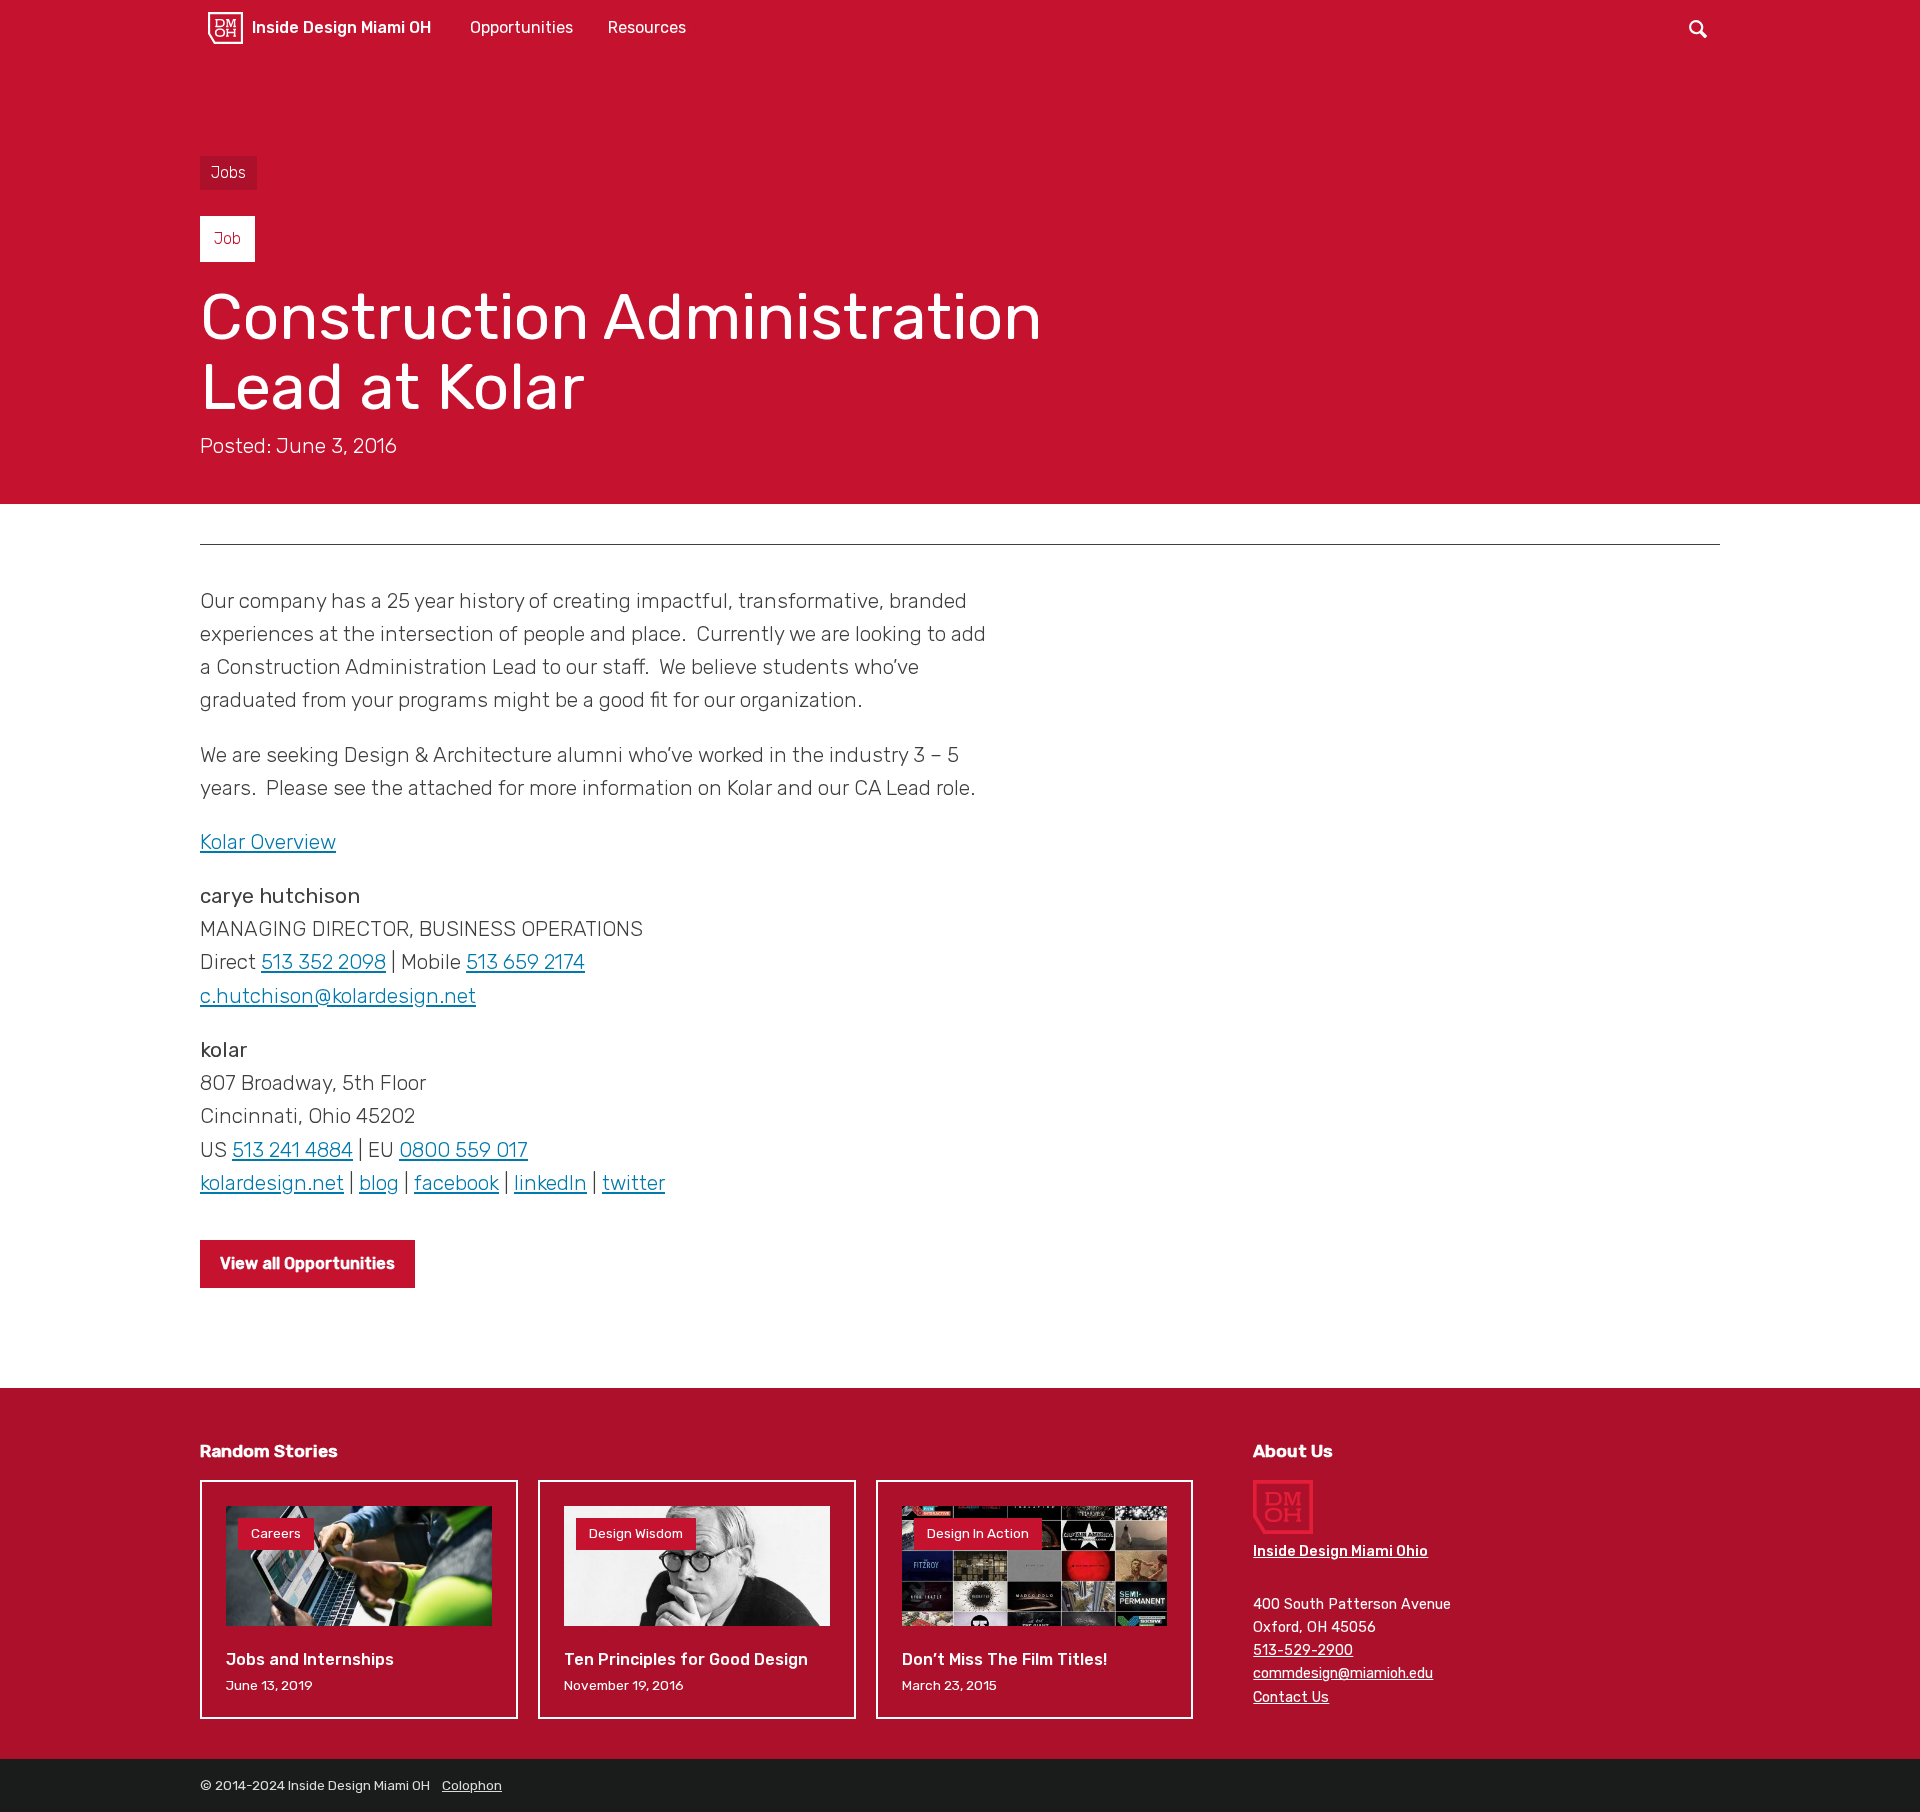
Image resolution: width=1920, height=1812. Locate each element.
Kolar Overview (268, 842)
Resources (647, 27)
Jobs (228, 172)
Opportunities (521, 27)
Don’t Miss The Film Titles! (1035, 1599)
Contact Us (1291, 1697)
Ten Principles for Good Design (697, 1599)
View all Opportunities (307, 1263)
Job (227, 238)
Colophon (472, 1785)
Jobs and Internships (359, 1599)
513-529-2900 (1303, 1650)
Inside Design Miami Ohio (1340, 1551)
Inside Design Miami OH (341, 27)
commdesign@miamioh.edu (1343, 1673)
